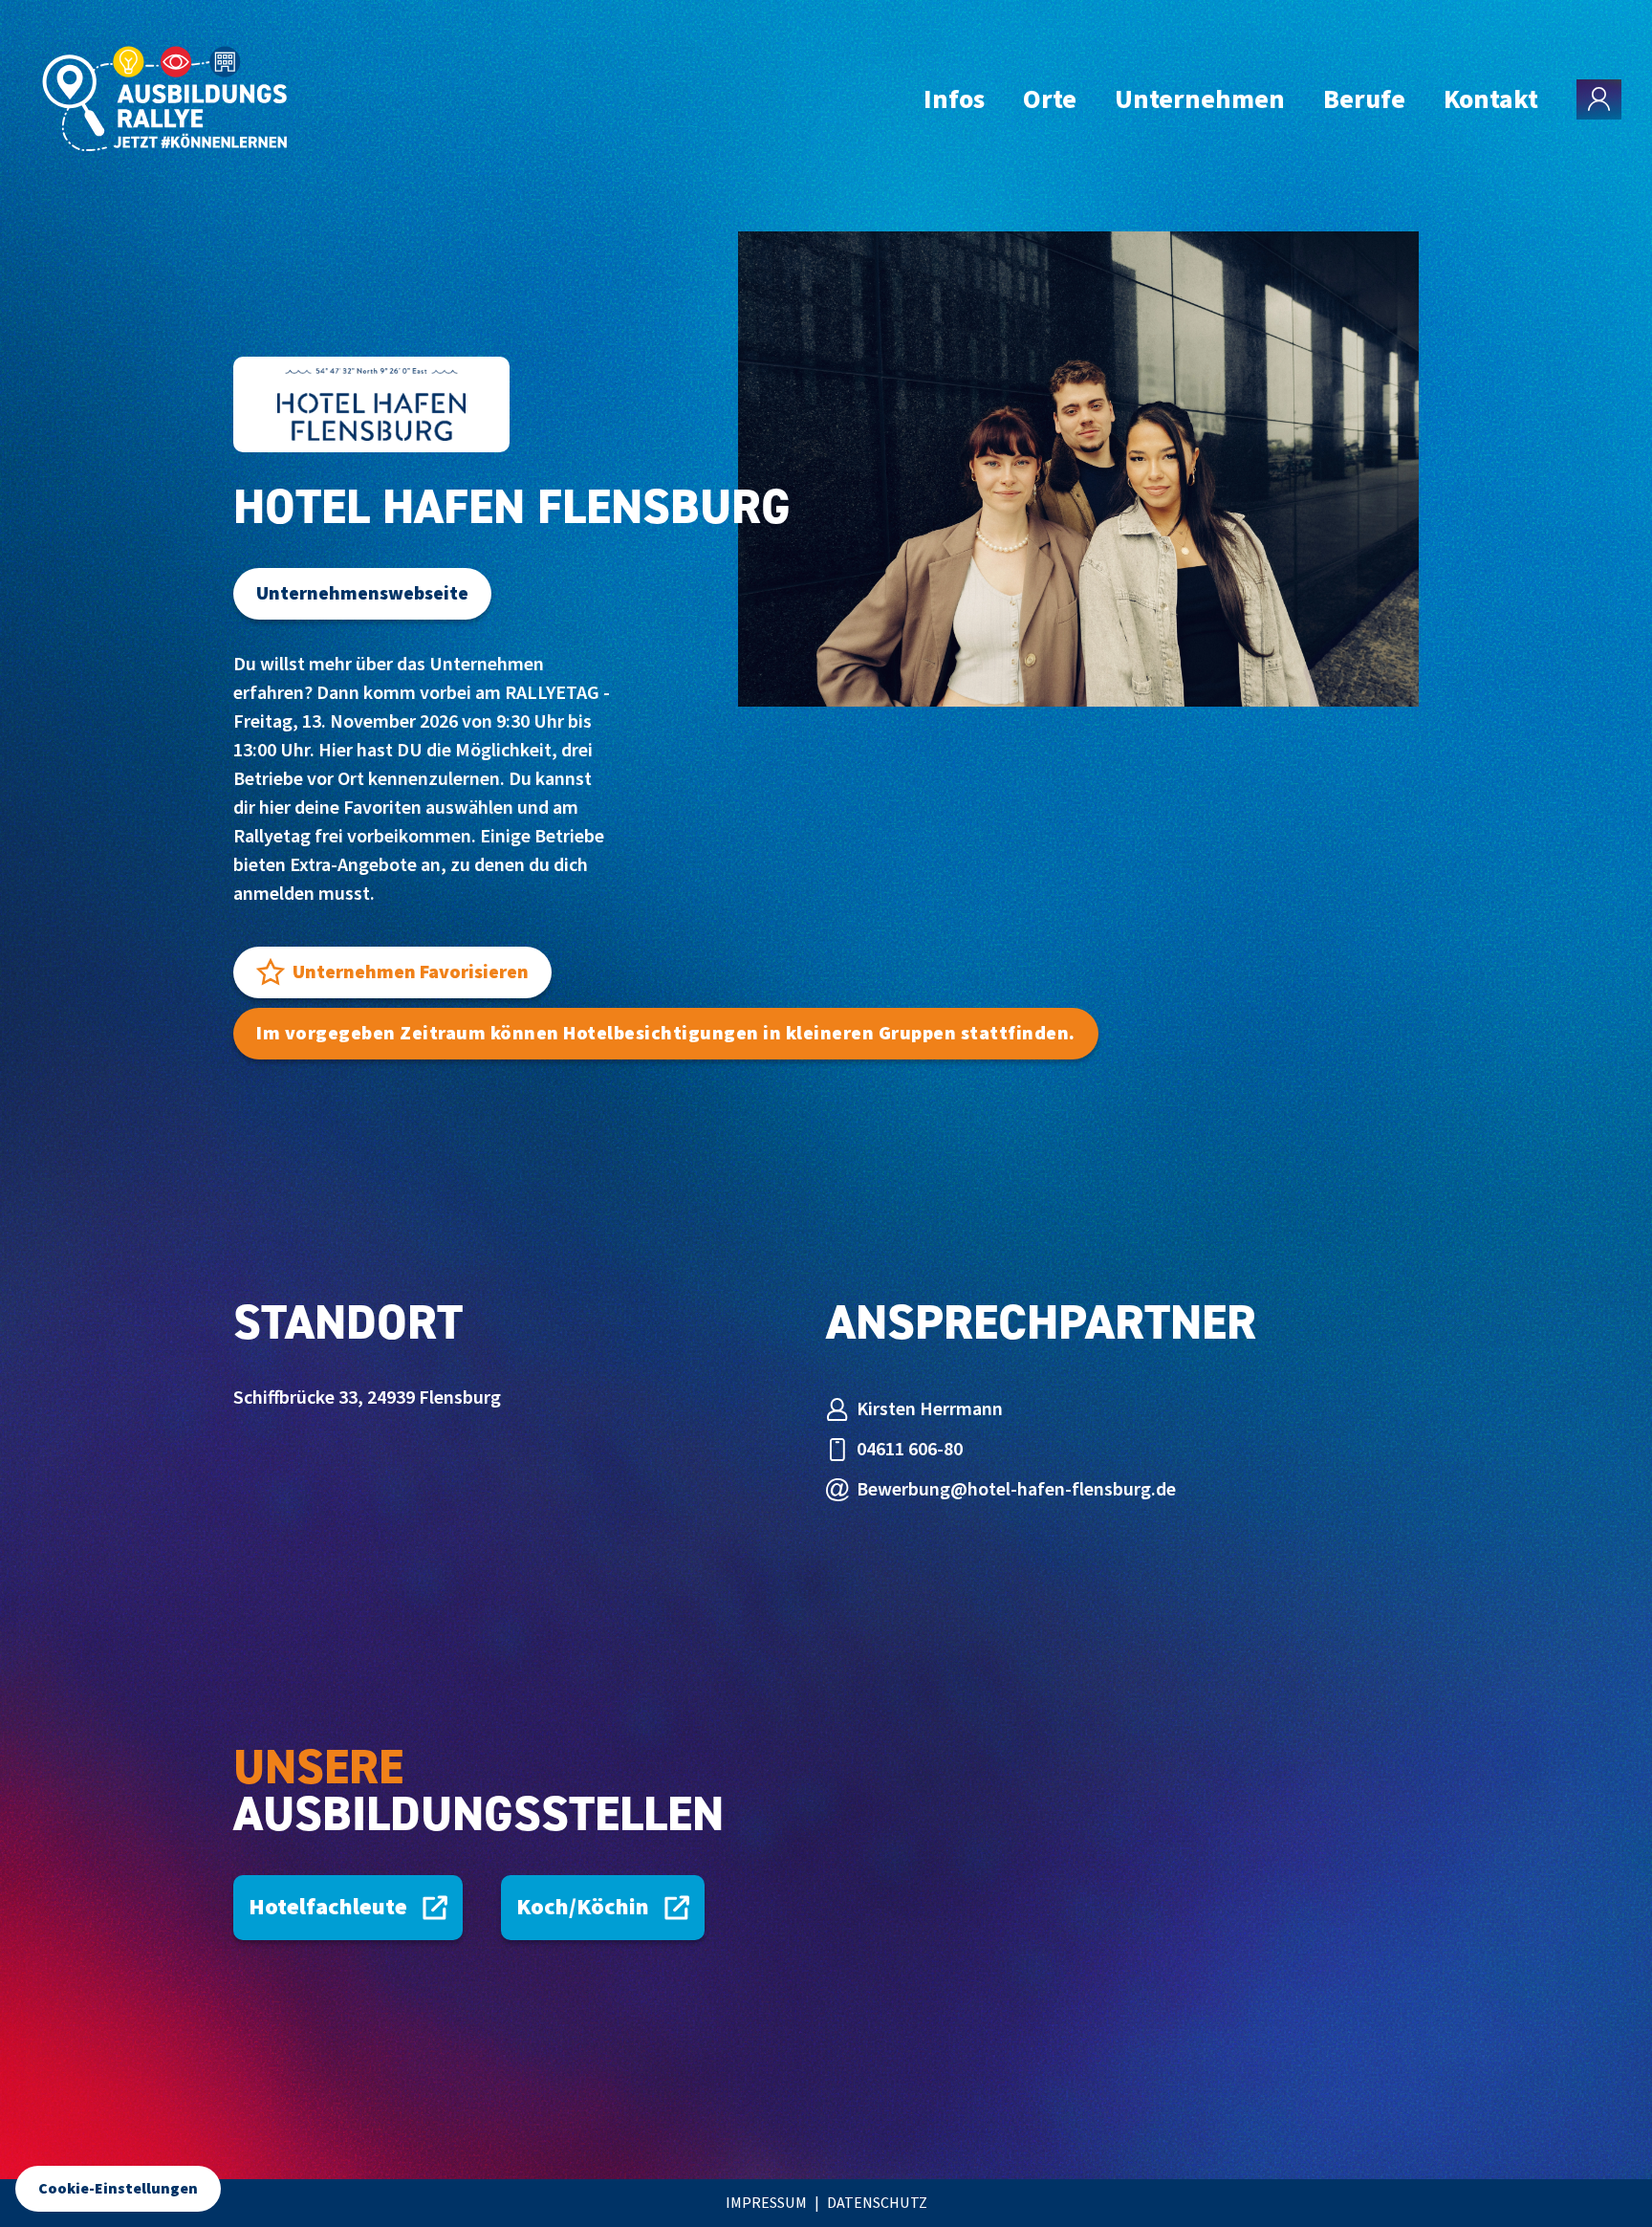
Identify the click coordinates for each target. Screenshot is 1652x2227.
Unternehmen (1200, 99)
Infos (954, 99)
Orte (1050, 99)
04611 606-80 (910, 1450)
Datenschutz (877, 2203)
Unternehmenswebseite (362, 594)
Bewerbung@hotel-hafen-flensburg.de (1016, 1490)
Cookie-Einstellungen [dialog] (118, 2189)
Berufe (1364, 99)
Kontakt (1491, 99)
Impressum (766, 2203)
